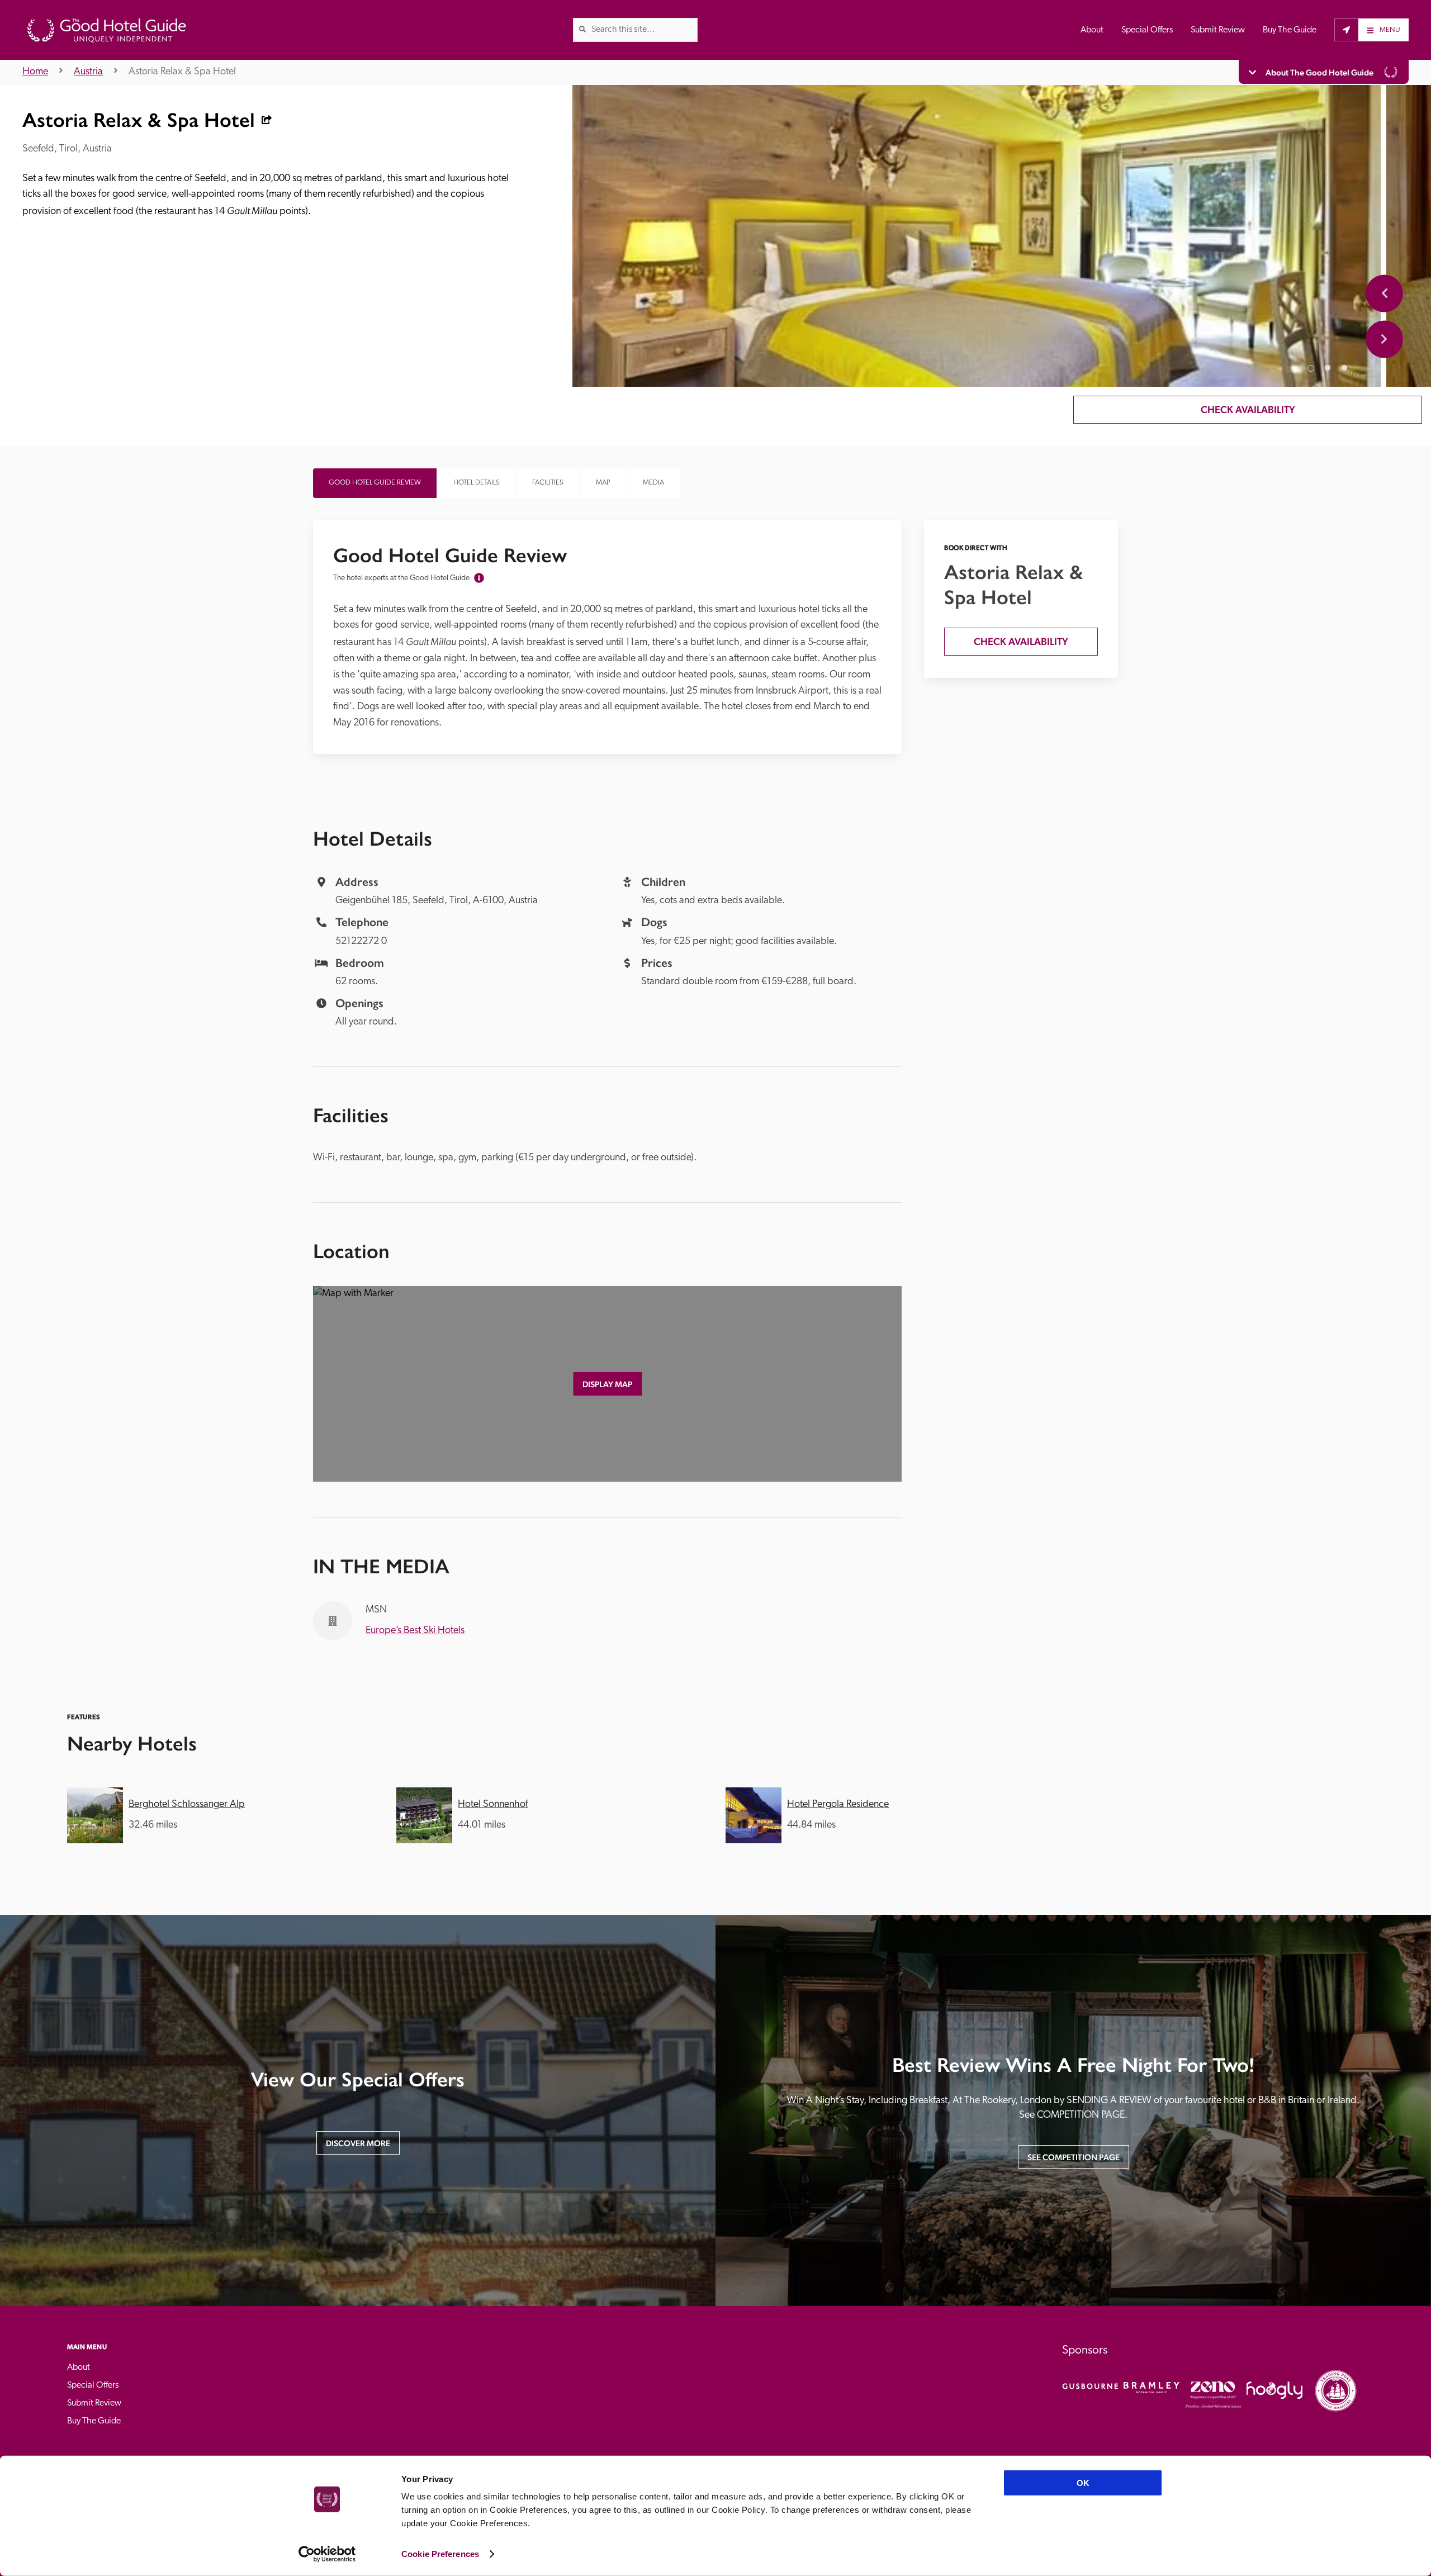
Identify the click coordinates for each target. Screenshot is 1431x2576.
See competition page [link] (1074, 2157)
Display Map (607, 1384)
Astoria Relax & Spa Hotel (182, 72)
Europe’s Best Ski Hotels (415, 1631)
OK (1083, 2483)
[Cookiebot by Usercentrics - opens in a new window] (327, 2554)
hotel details (477, 483)
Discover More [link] (358, 2143)
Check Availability (1248, 409)
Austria (88, 72)
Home (35, 72)
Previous (1384, 293)
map (603, 483)
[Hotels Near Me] (1346, 30)
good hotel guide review (375, 483)
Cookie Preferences (440, 2554)
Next (1384, 339)
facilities (548, 483)
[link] (582, 29)
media (653, 483)
